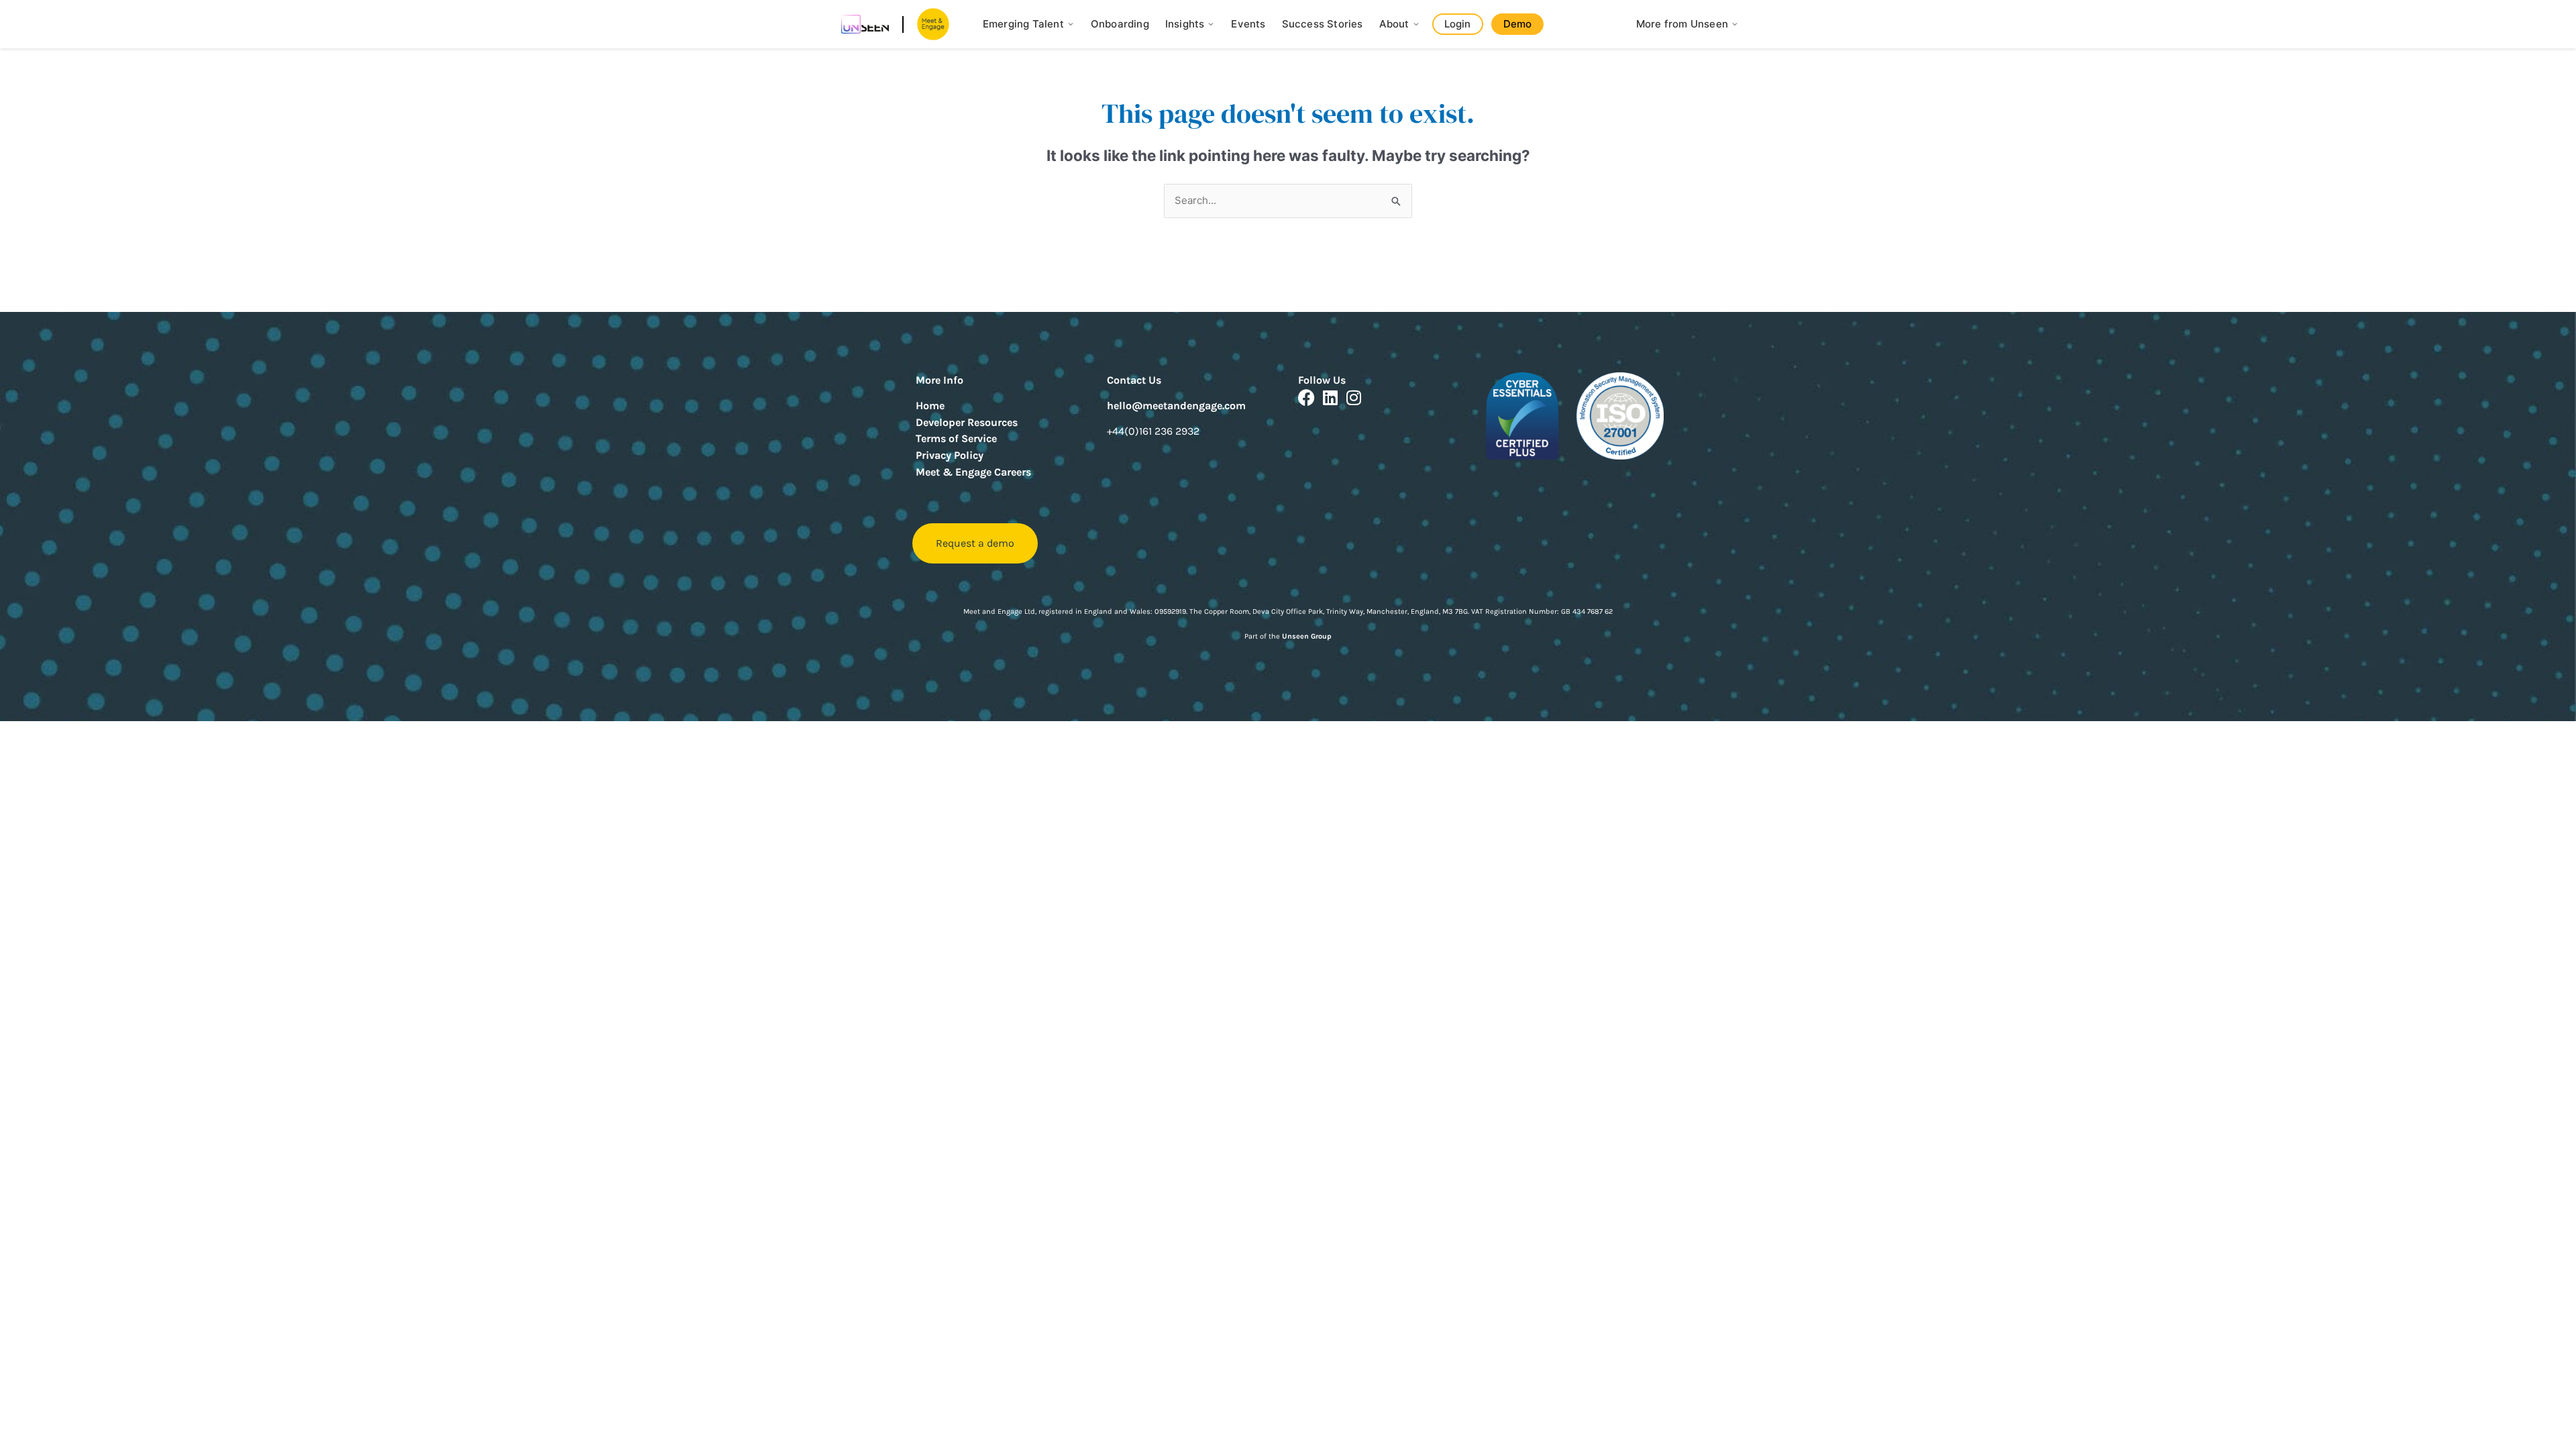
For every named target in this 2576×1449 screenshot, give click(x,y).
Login (1458, 24)
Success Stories (1323, 24)
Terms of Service (956, 438)
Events (1248, 24)
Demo (1518, 24)
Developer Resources (967, 422)
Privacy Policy (950, 455)
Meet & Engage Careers (973, 472)
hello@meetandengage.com (1176, 406)
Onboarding (1120, 24)
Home (930, 406)
